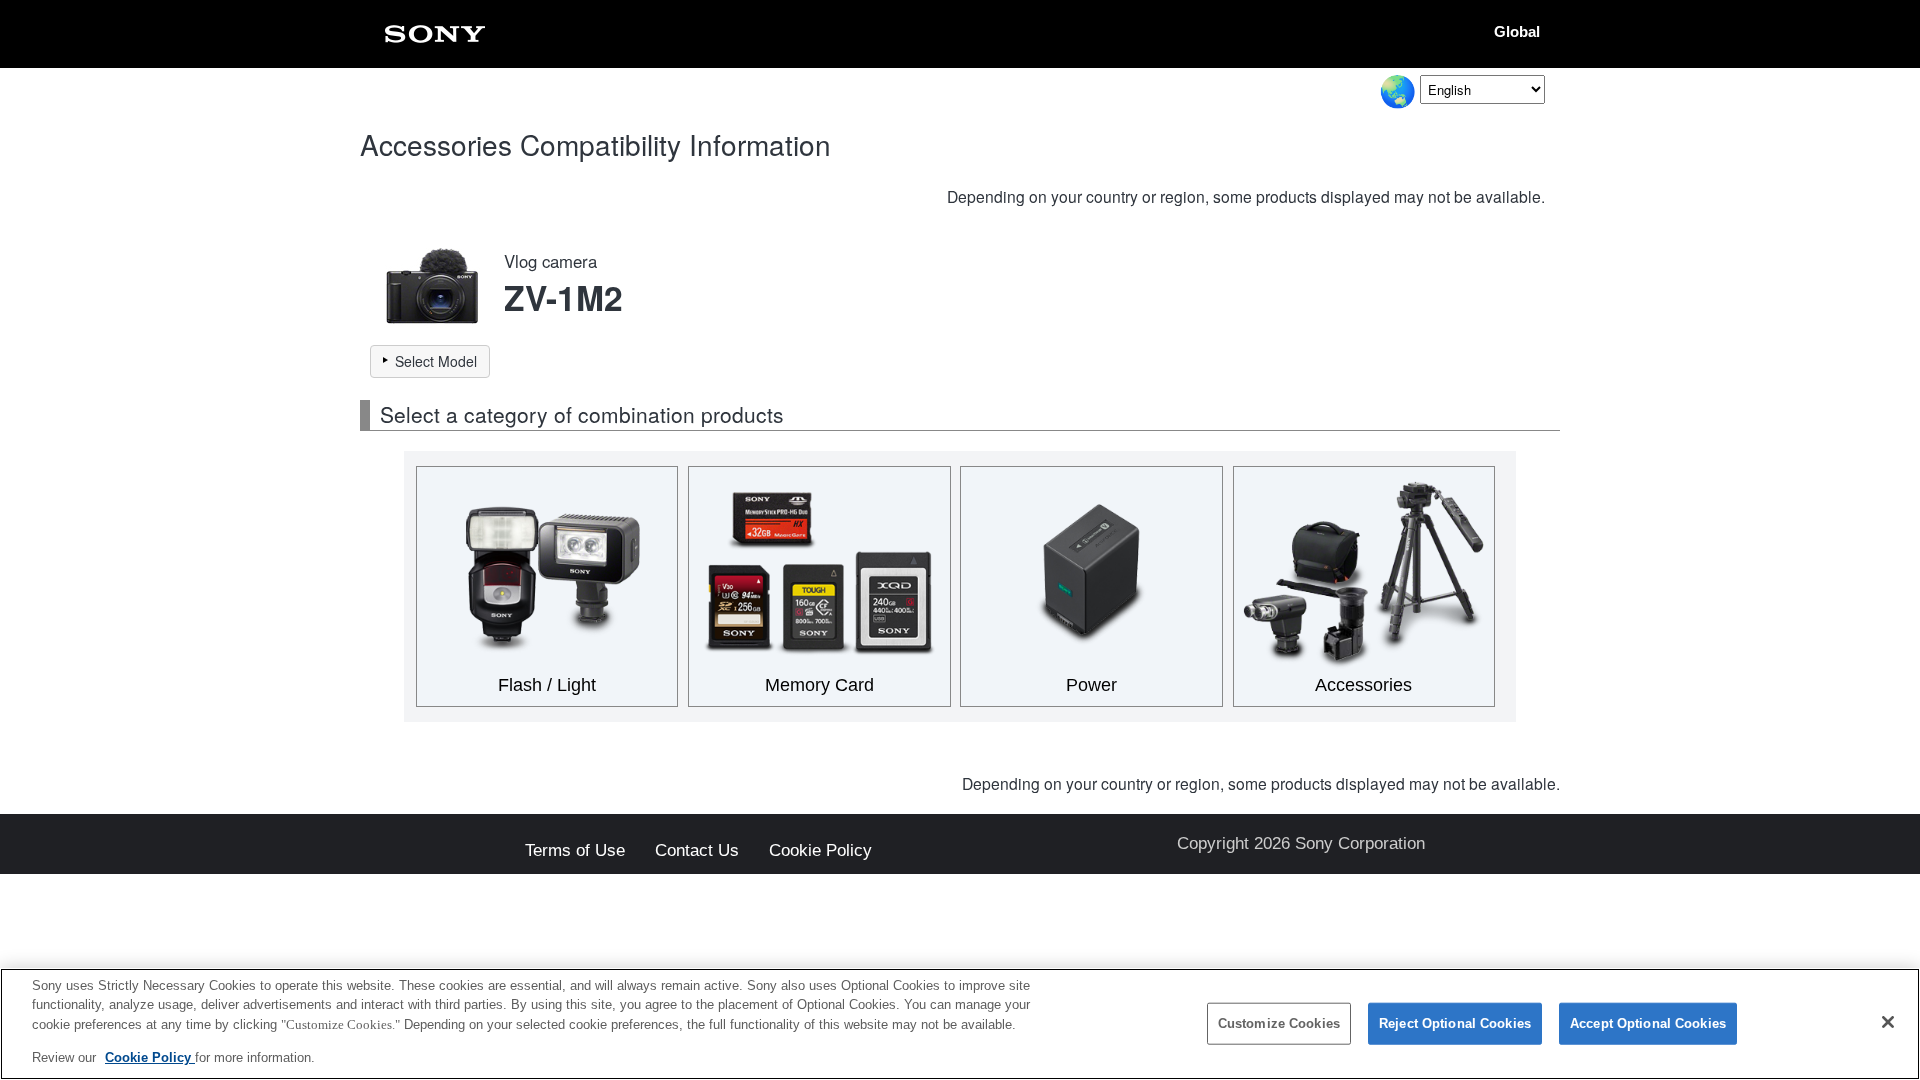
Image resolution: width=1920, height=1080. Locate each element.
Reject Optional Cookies (1455, 1023)
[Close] (1888, 1022)
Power (1091, 685)
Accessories (1363, 685)
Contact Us (697, 851)
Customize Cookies (1279, 1023)
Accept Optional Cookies (1648, 1023)
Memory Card (819, 685)
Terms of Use (575, 851)
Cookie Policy (820, 851)
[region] (960, 1024)
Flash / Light (547, 685)
